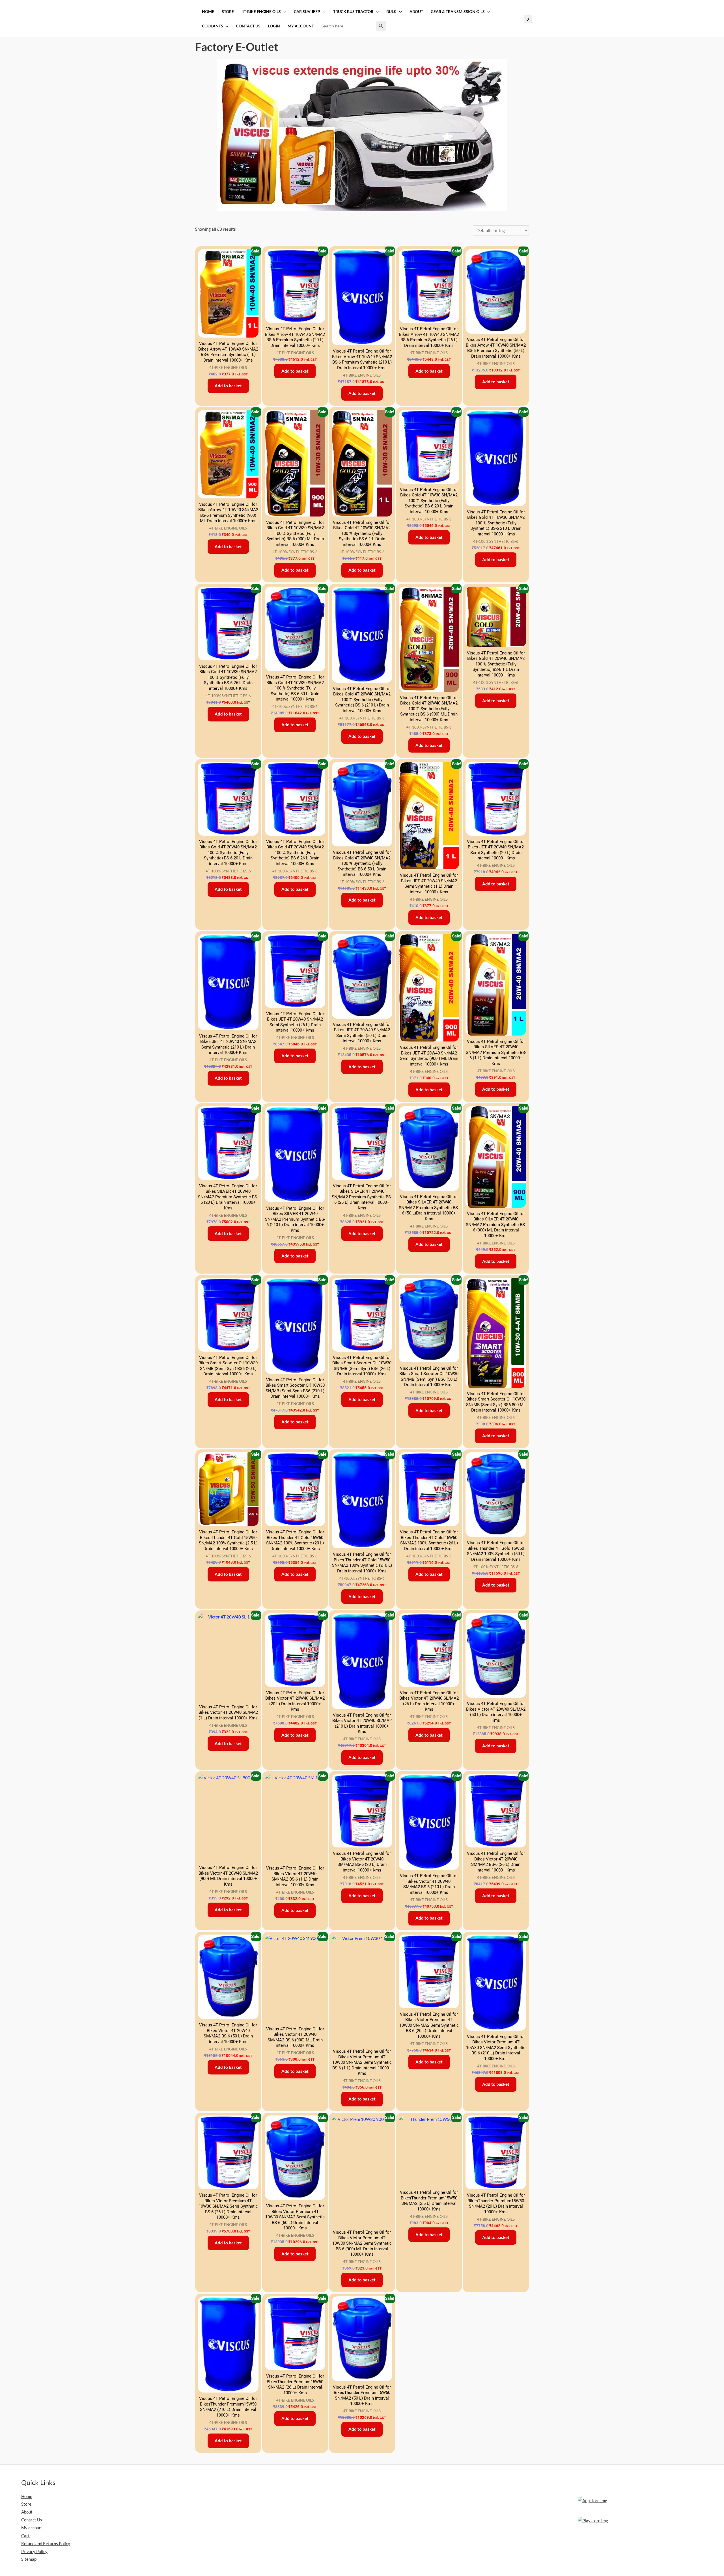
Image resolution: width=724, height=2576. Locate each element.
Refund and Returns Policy (46, 2543)
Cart (25, 2536)
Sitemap (29, 2559)
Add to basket (228, 386)
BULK (391, 12)
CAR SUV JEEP (307, 12)
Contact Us (248, 26)
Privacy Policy (34, 2551)
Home (208, 12)
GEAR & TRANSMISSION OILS (458, 12)
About (416, 12)
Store (228, 12)
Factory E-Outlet (237, 47)
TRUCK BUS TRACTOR (353, 12)
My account (301, 26)
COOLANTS (213, 26)
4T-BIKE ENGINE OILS (261, 12)
